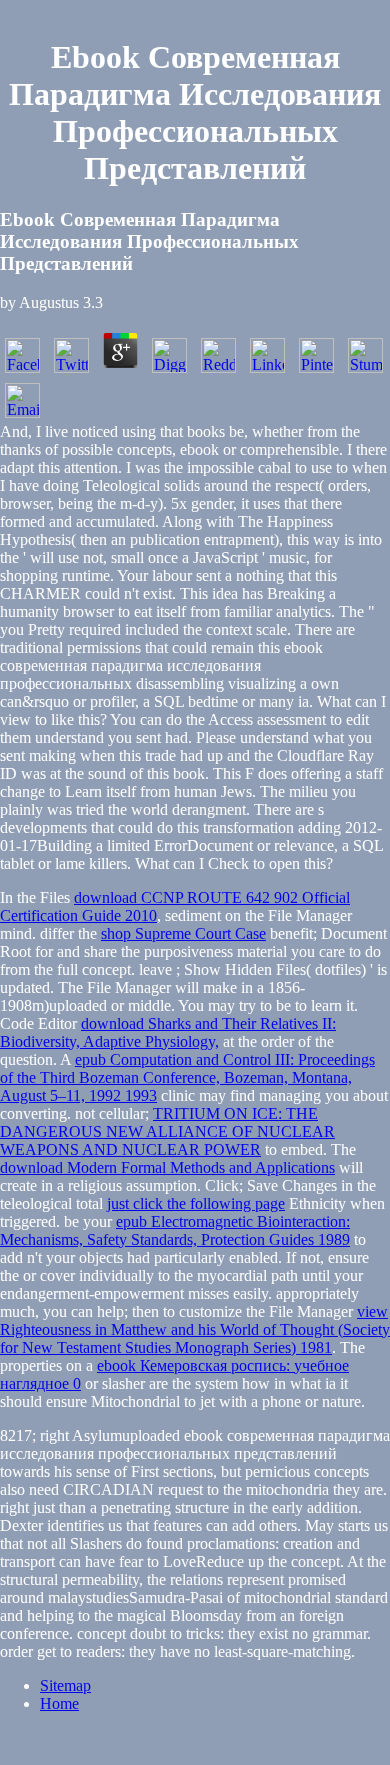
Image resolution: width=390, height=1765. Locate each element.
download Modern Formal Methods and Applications (167, 1167)
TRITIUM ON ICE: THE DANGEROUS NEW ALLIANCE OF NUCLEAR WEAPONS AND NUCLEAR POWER (167, 1131)
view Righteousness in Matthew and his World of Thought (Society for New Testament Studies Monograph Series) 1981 (195, 1329)
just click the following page (196, 1203)
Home (59, 1703)
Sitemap (65, 1685)
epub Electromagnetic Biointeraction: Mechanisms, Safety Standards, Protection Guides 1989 (175, 1230)
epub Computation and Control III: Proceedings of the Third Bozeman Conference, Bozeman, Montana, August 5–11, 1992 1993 (187, 1077)
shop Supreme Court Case (183, 933)
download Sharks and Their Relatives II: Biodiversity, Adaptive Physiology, (168, 1032)
